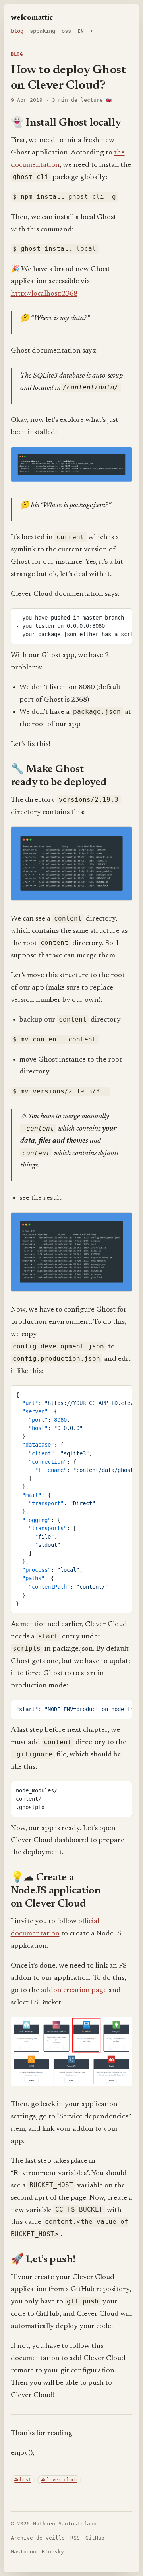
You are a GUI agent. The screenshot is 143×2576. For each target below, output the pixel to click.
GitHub (95, 2538)
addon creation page (74, 1990)
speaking (43, 31)
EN (81, 31)
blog (17, 31)
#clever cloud (59, 2480)
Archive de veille (38, 2538)
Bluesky (53, 2552)
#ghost (23, 2480)
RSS (75, 2538)
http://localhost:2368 (44, 294)
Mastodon (23, 2552)
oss (66, 31)
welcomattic (32, 18)
